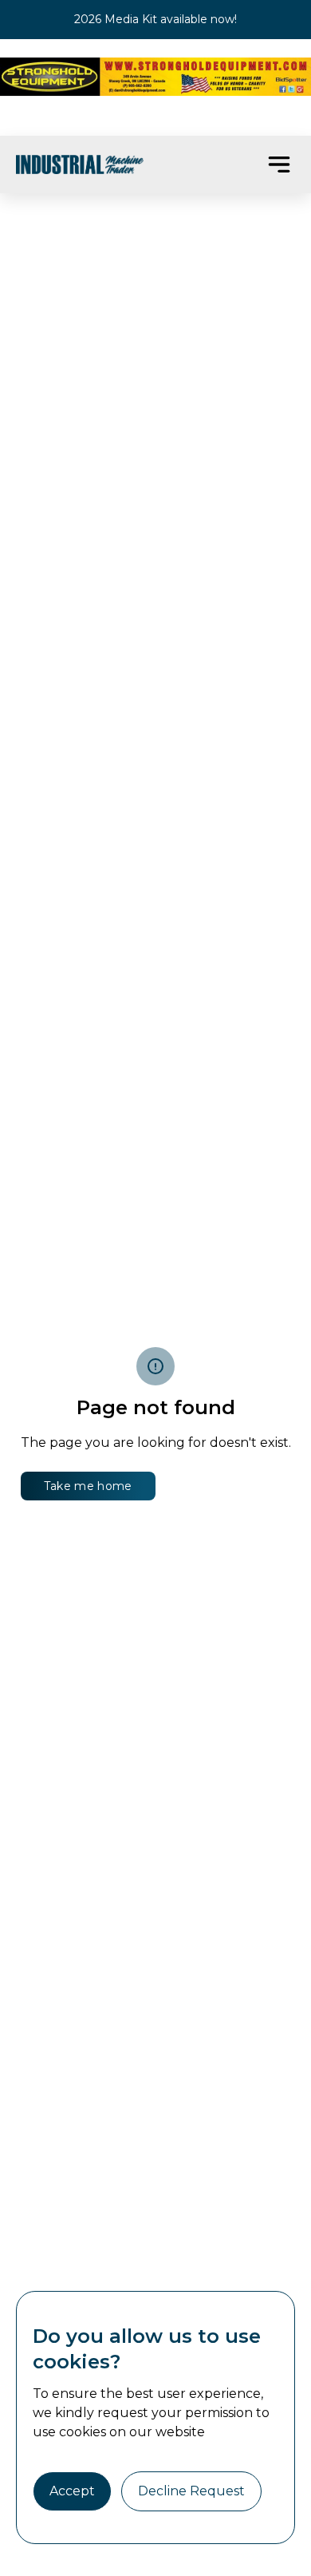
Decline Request (191, 2491)
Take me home (88, 1486)
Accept (72, 2491)
